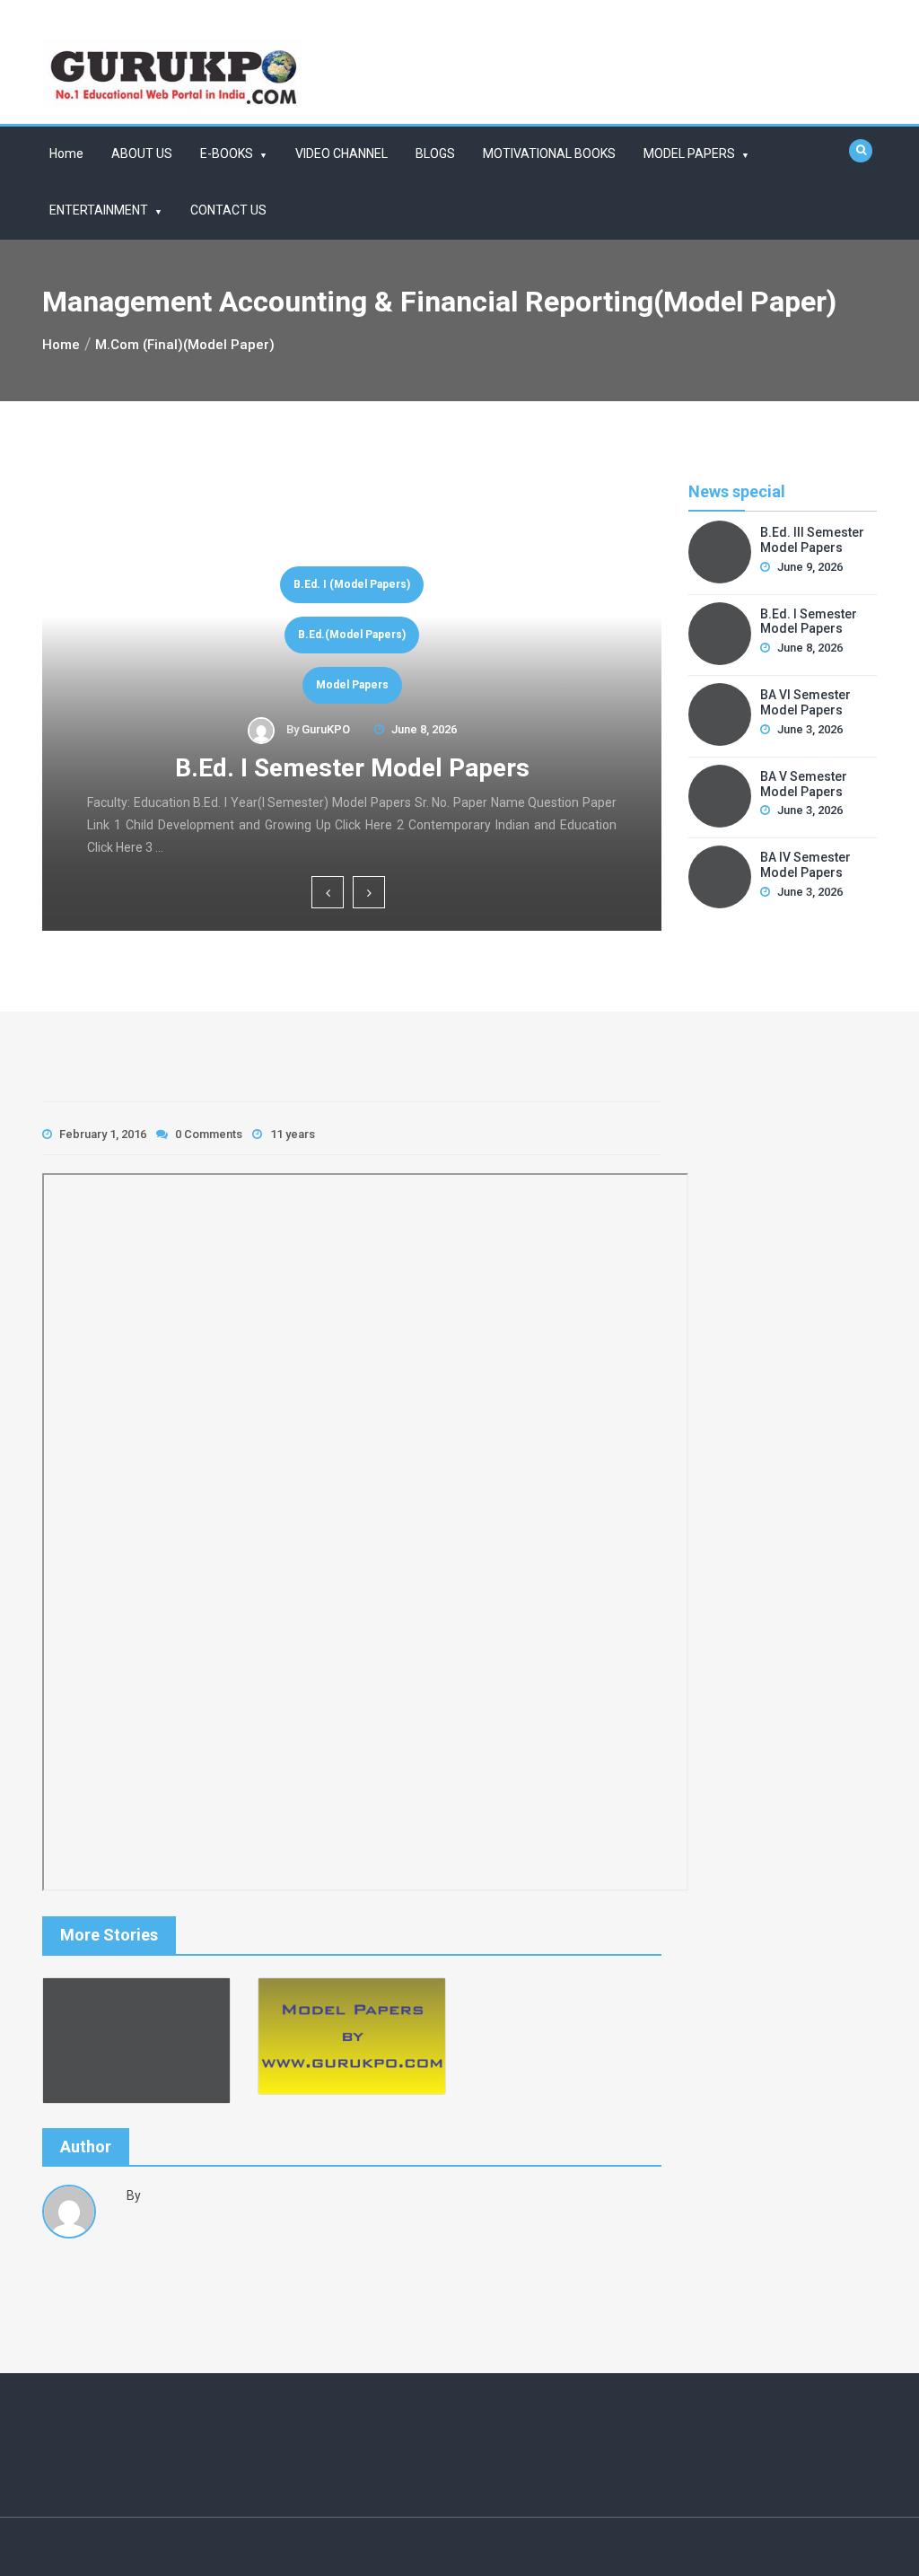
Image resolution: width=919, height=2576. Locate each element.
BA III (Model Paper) (359, 635)
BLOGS (435, 153)
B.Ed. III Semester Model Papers (812, 540)
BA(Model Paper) (359, 685)
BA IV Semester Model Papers (805, 865)
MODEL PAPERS (689, 153)
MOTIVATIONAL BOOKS (549, 153)
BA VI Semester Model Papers (359, 768)
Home (66, 153)
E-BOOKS (227, 153)
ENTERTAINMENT (99, 210)
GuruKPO (332, 729)
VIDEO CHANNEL (341, 153)
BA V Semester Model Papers (804, 784)
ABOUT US (142, 153)
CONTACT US (228, 210)
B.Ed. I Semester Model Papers (809, 622)
